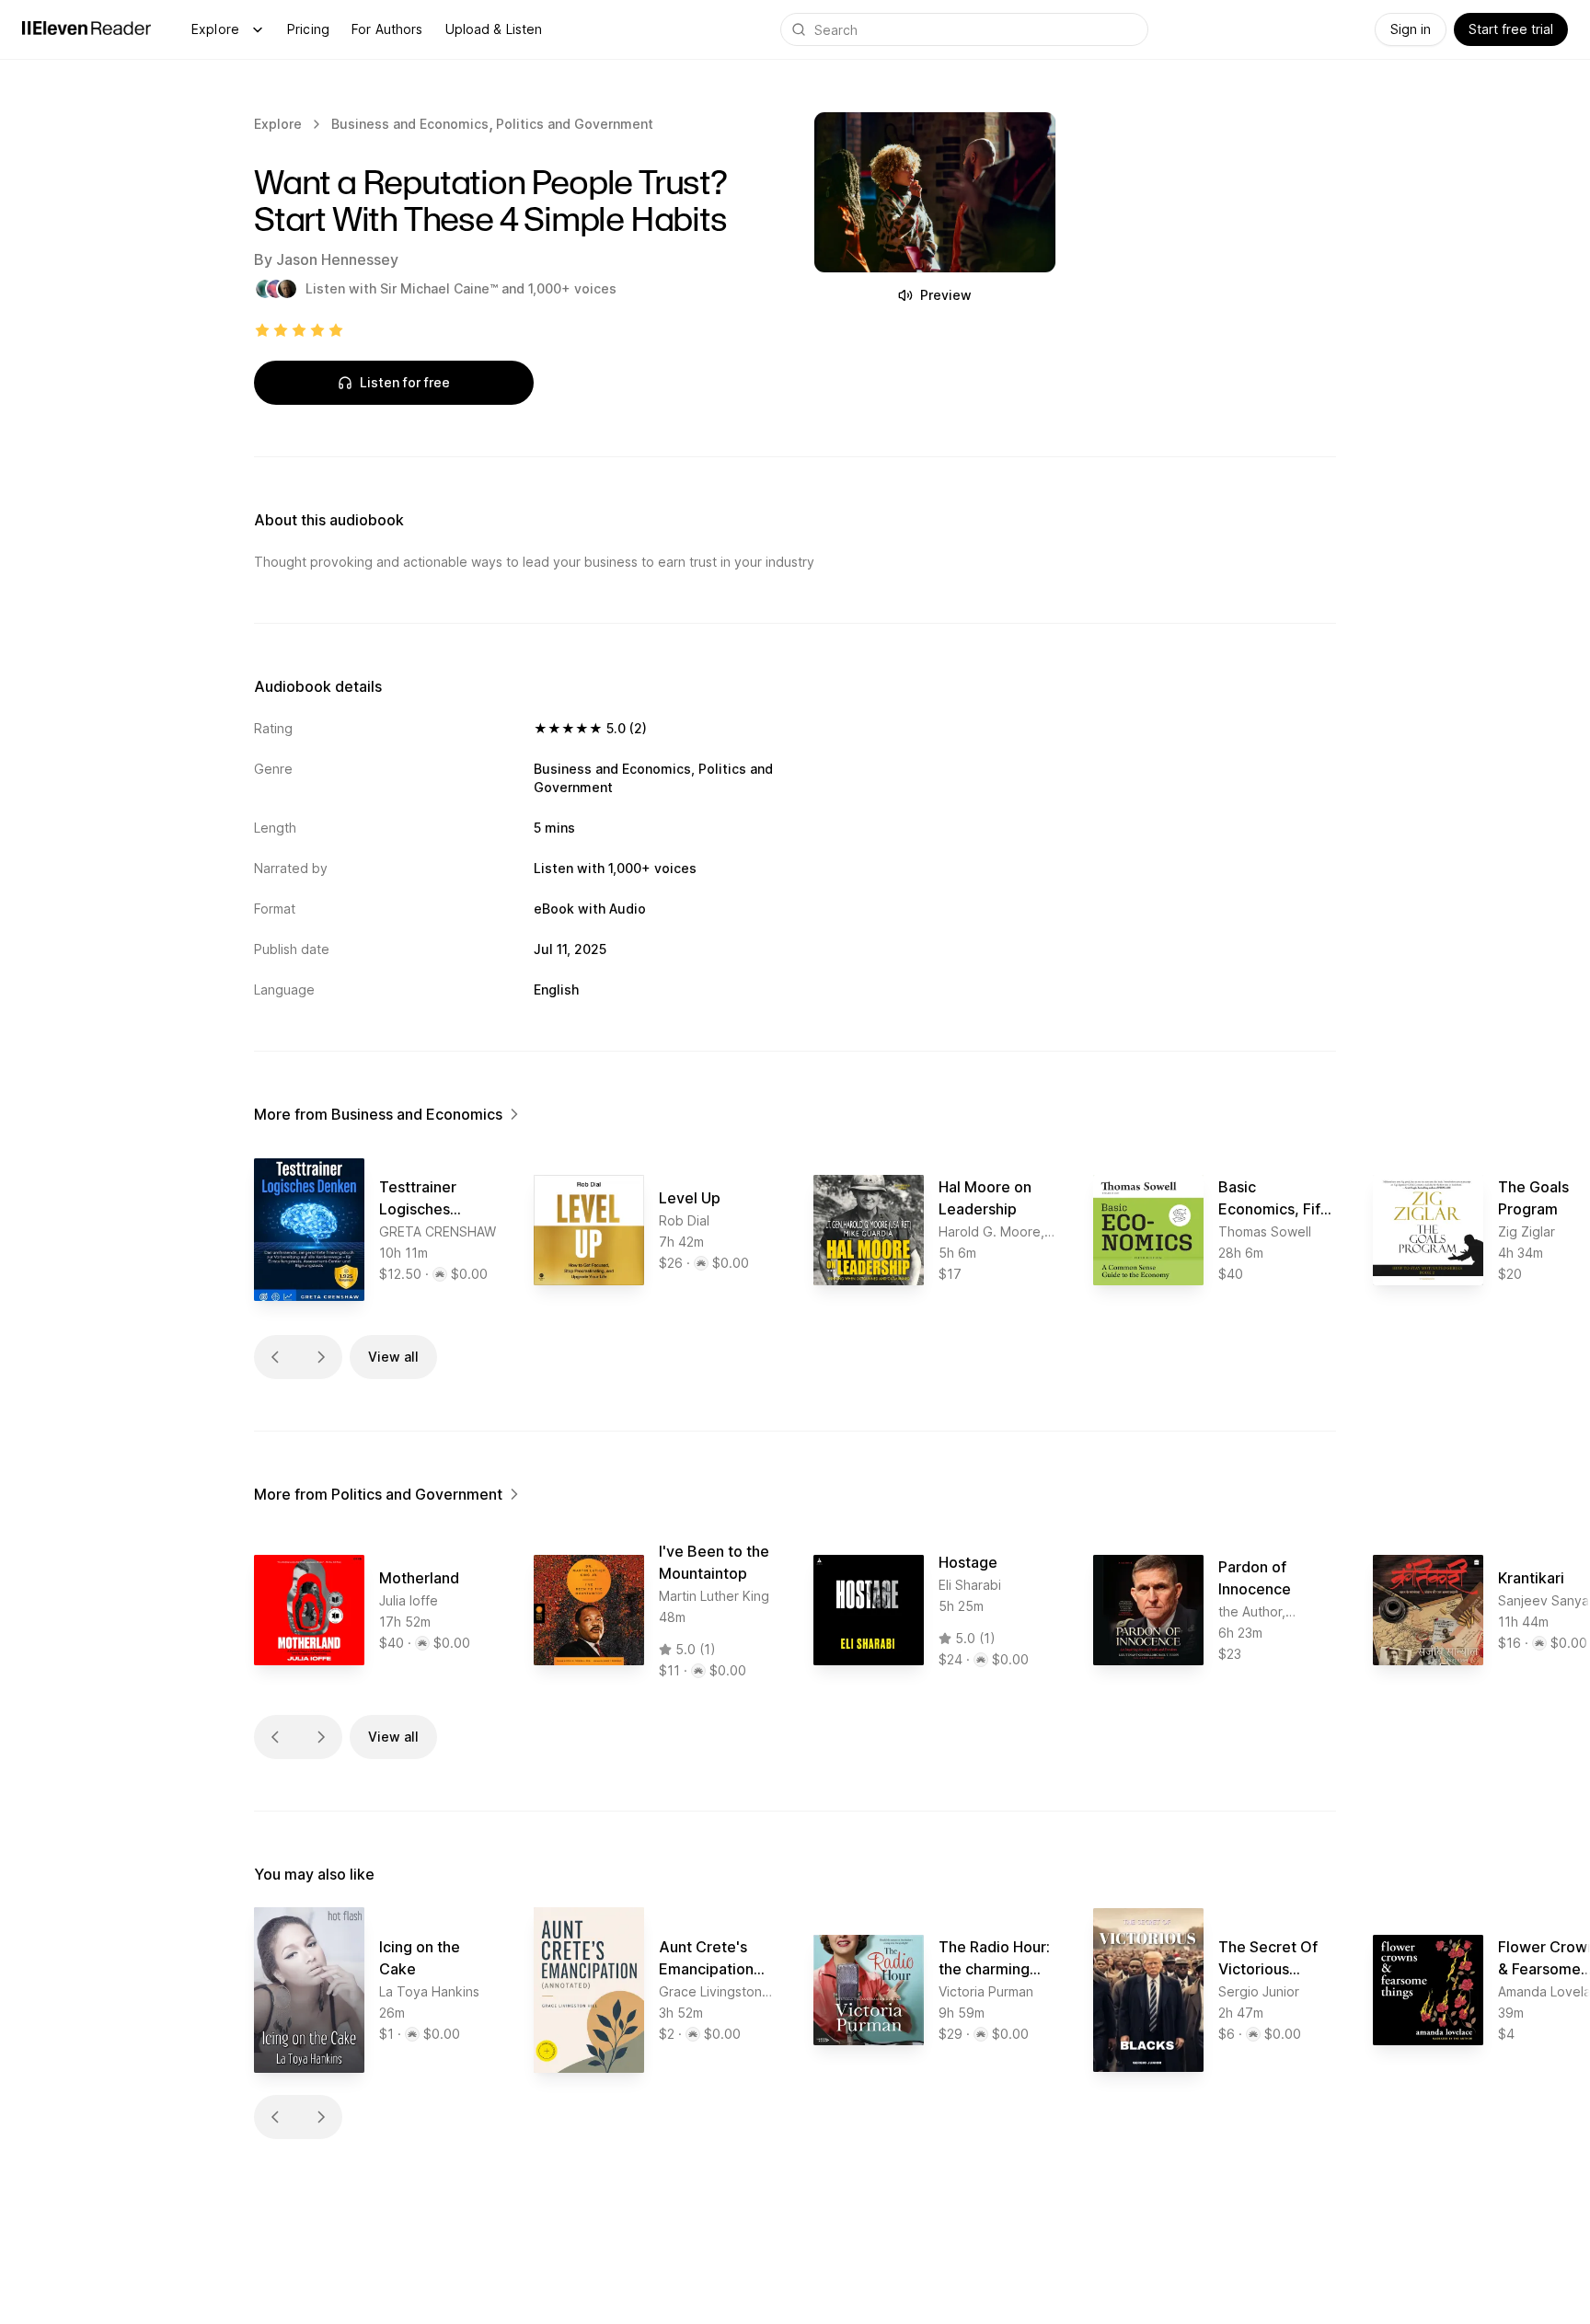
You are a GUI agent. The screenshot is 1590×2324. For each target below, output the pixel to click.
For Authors (387, 29)
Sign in (1411, 29)
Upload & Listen (494, 29)
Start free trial (1511, 29)
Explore (215, 29)
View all (393, 1357)
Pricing (308, 29)
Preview (946, 295)
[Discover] (258, 29)
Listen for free (405, 382)
